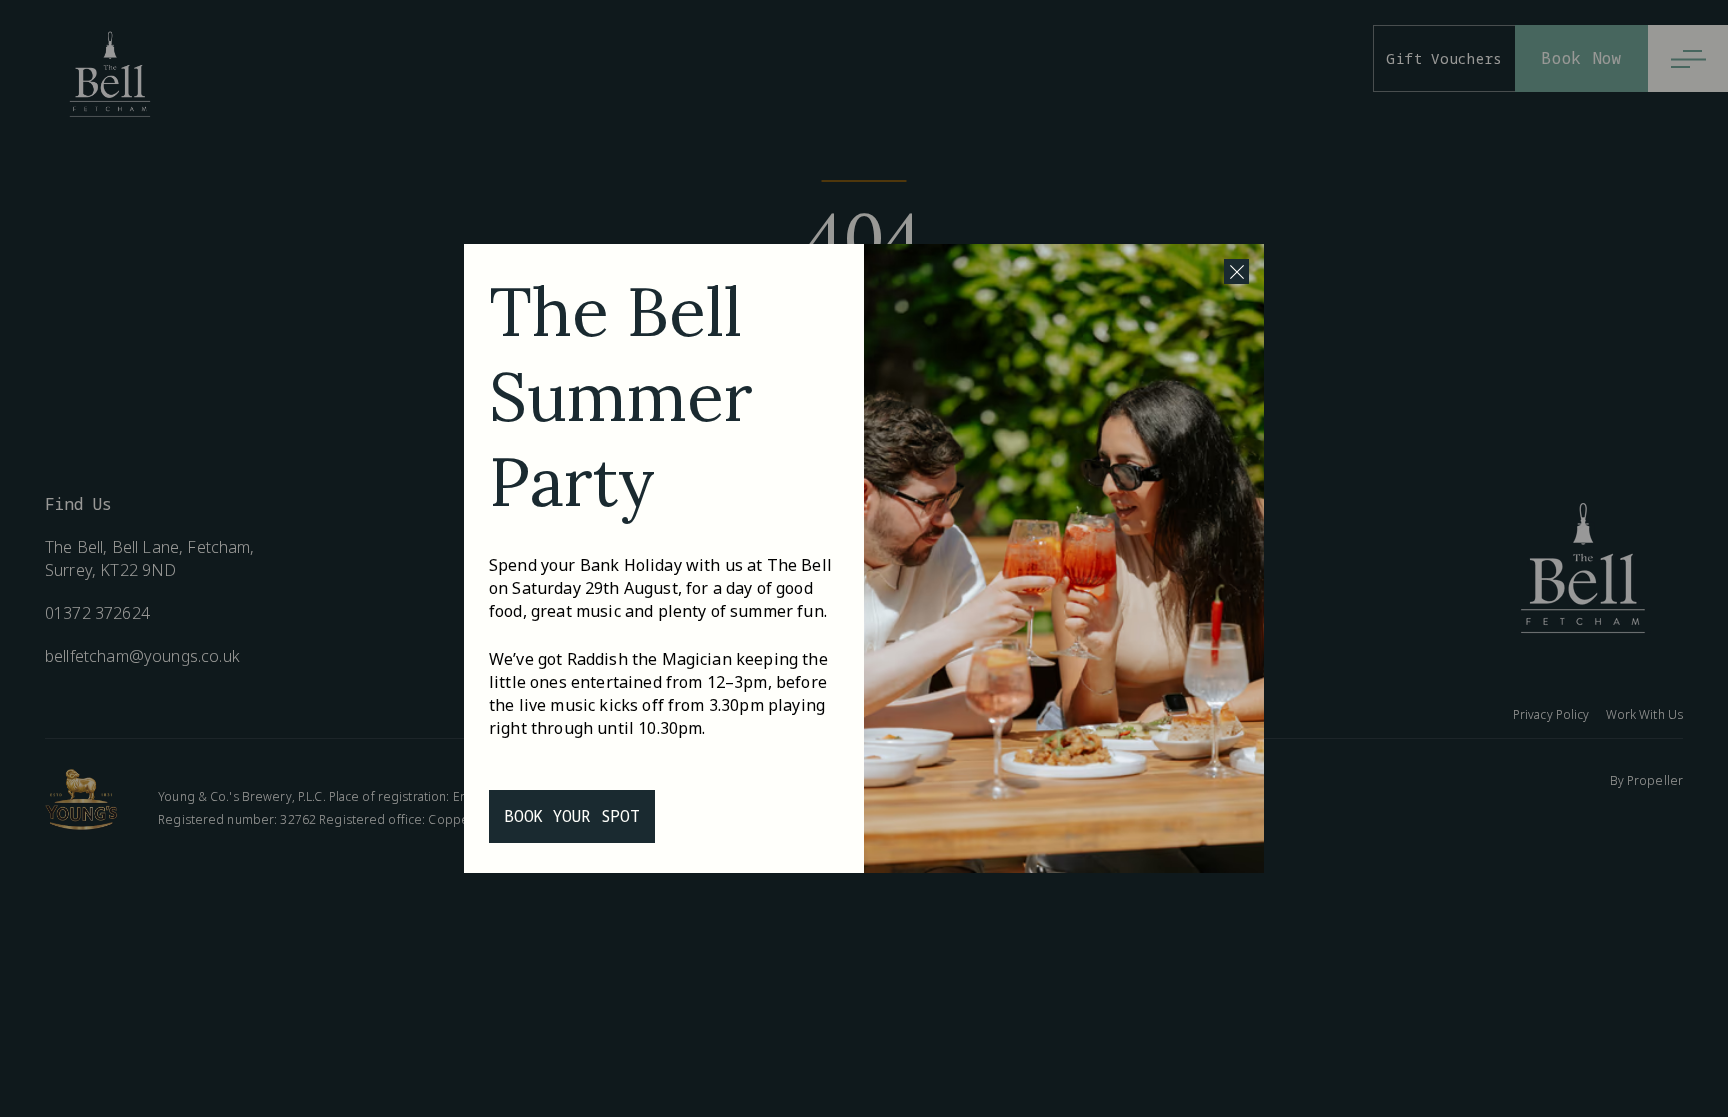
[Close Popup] (1236, 271)
